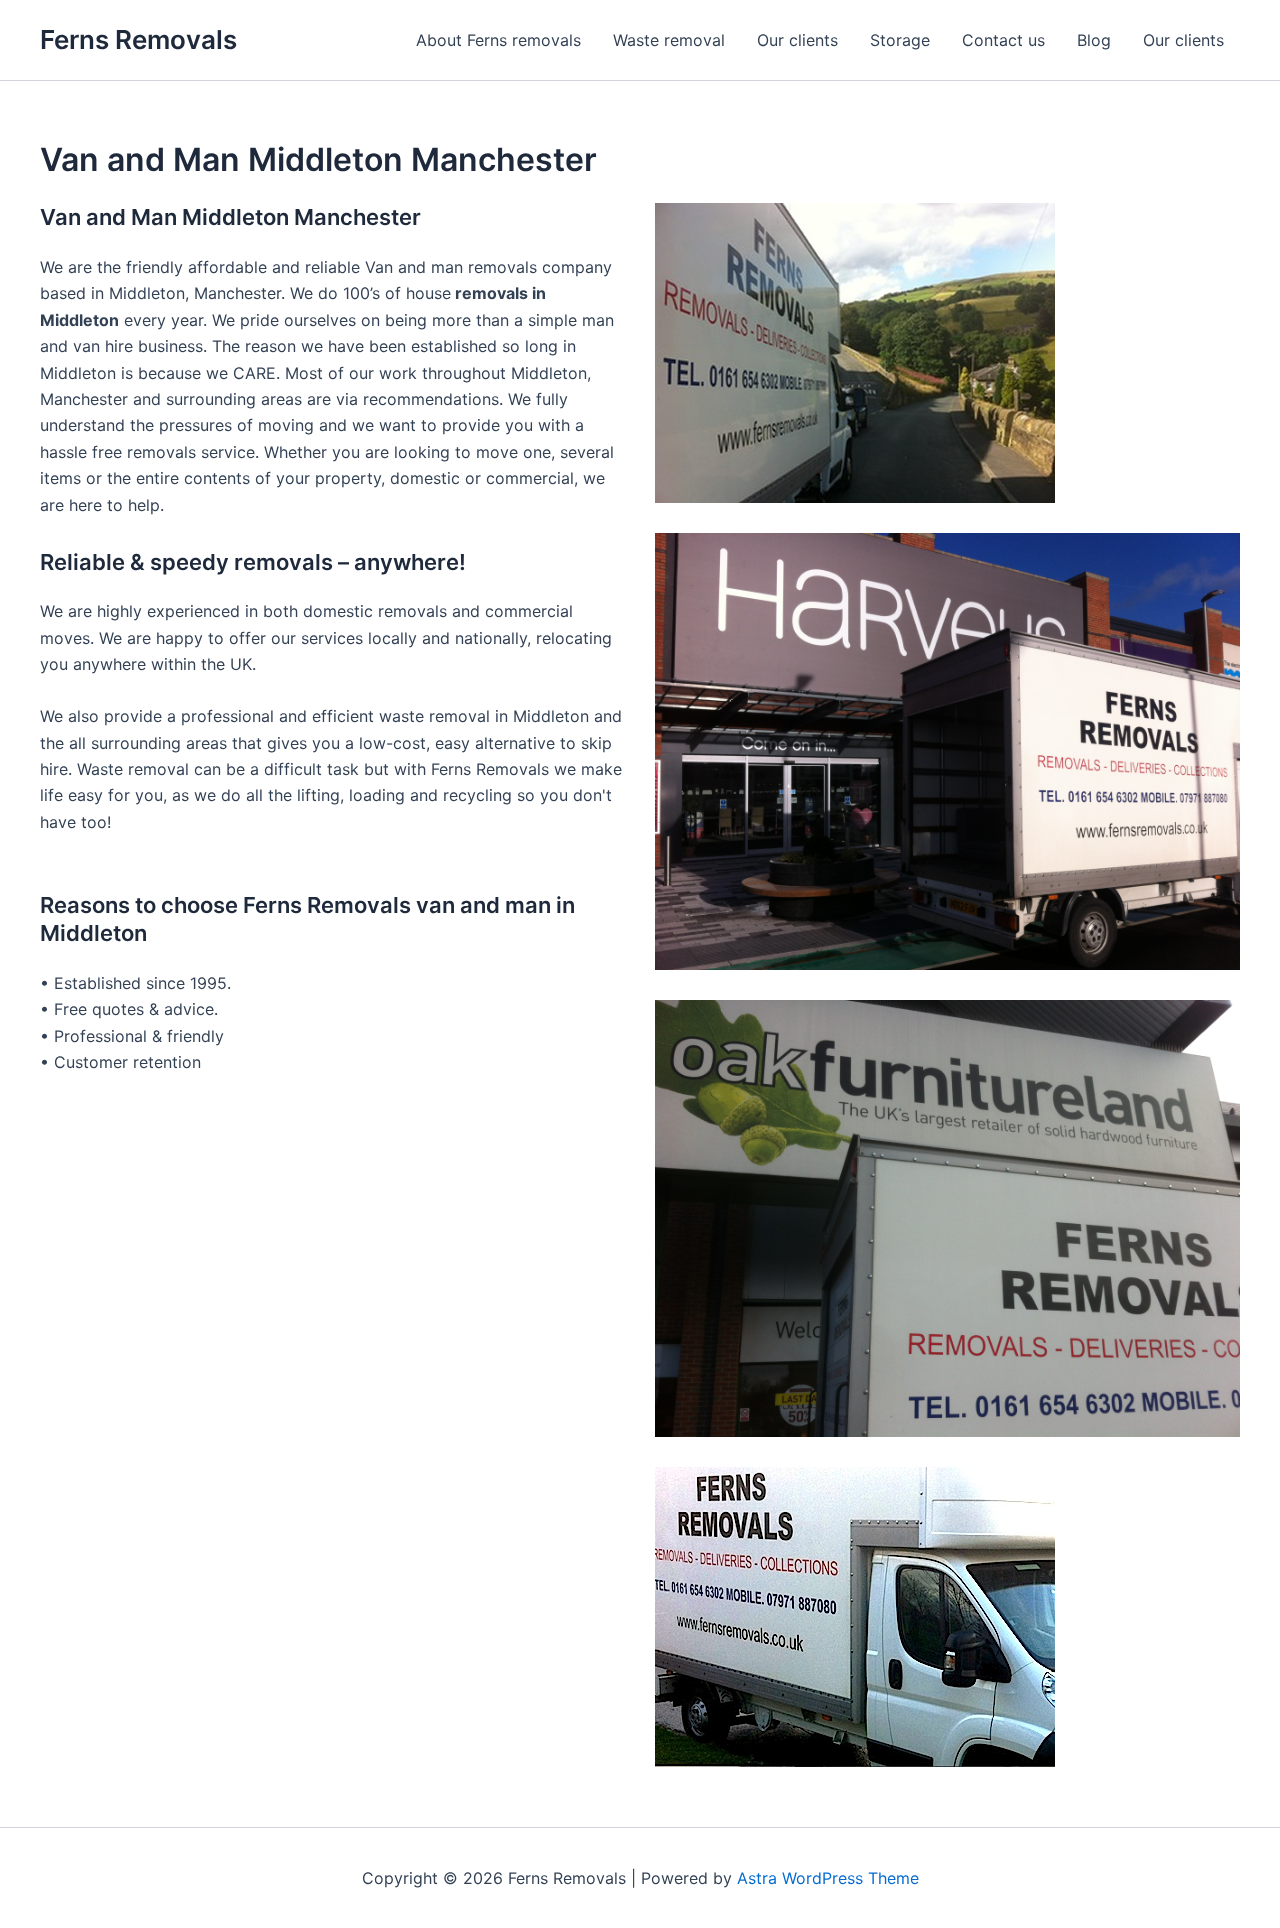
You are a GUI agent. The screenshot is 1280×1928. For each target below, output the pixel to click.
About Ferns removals (498, 40)
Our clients (797, 40)
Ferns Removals (138, 39)
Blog (1094, 40)
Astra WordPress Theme (828, 1878)
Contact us (1003, 40)
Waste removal (669, 40)
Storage (900, 40)
